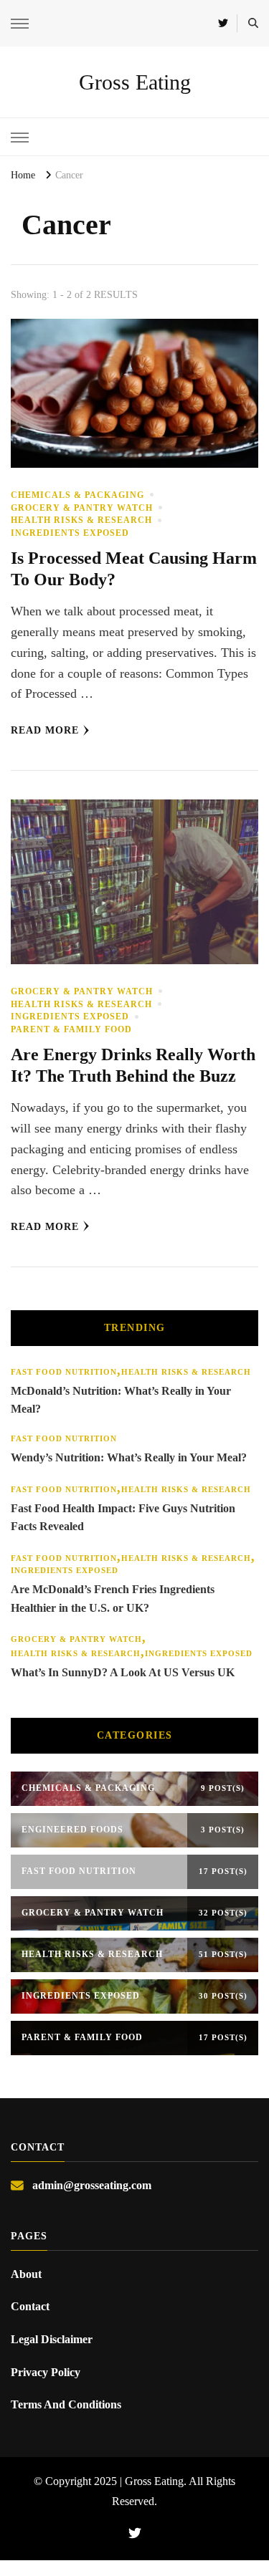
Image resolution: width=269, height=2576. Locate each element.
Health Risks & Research (81, 520)
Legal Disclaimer (52, 2339)
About (26, 2274)
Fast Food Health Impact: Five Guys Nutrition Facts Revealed (123, 1518)
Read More (45, 730)
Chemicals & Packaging (77, 495)
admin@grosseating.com (92, 2185)
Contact (30, 2306)
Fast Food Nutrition (64, 1372)
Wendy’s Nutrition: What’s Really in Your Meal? (129, 1457)
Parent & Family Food (71, 1029)
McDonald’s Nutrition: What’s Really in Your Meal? (121, 1400)
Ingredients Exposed (70, 533)
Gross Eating (135, 82)
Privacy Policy (46, 2372)
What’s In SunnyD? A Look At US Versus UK (123, 1672)
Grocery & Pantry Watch (82, 508)
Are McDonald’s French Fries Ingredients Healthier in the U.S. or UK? (113, 1599)
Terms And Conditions (66, 2404)
